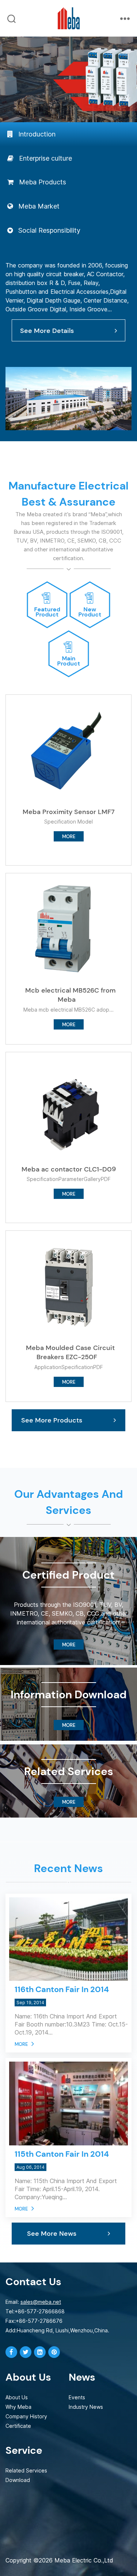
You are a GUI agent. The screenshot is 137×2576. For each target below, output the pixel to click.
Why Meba (18, 2407)
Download (18, 2480)
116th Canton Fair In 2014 (62, 1989)
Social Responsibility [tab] (49, 230)
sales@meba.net (41, 2302)
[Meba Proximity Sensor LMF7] (69, 750)
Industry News (86, 2407)
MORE (69, 837)
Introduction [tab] (37, 134)
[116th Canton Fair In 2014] (69, 1920)
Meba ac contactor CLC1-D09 (69, 1169)
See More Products (52, 1420)
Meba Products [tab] (43, 182)
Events (77, 2397)
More (21, 2044)
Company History (26, 2416)
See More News (52, 2233)
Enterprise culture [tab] (45, 158)
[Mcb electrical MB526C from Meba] (69, 928)
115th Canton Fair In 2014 (62, 2154)
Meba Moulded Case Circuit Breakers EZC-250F (70, 1353)
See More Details (47, 331)
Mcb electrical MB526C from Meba (70, 995)
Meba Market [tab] (39, 206)
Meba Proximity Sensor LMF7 (69, 812)
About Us (17, 2397)
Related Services (26, 2470)
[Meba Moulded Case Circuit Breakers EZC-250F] (69, 1286)
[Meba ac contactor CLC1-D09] (69, 1107)
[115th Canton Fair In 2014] (69, 2085)
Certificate (18, 2426)
